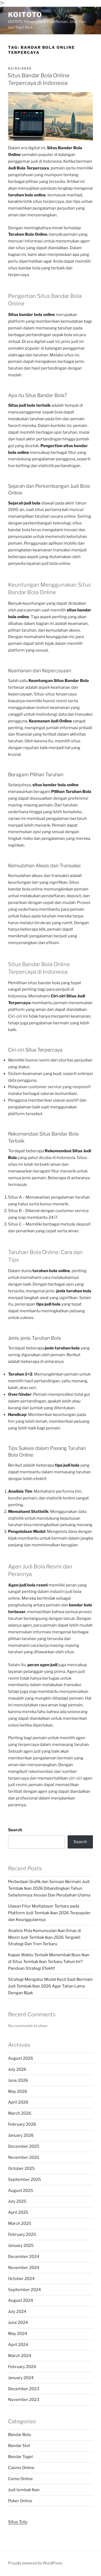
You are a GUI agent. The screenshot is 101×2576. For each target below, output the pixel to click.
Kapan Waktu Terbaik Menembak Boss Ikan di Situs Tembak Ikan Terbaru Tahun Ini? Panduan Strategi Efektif (49, 1962)
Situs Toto (18, 2522)
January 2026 (21, 2135)
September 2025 (25, 2180)
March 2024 (20, 2356)
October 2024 (21, 2279)
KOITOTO (25, 15)
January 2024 (21, 2378)
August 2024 (21, 2300)
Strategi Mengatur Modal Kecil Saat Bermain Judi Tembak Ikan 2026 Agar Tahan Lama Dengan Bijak (50, 1986)
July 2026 (17, 2069)
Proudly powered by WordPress (35, 2563)
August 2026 (21, 2058)
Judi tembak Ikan (24, 2490)
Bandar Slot (19, 2446)
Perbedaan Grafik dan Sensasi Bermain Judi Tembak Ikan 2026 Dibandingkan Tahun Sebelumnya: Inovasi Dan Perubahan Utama (49, 1888)
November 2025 (24, 2157)
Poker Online (20, 2501)
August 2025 (21, 2191)
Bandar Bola (19, 2435)
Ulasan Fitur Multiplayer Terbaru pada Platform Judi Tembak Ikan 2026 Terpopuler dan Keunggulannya (49, 1913)
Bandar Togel (20, 2457)
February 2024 (22, 2367)
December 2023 (24, 2389)
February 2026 (22, 2124)
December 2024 (24, 2257)
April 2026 (18, 2102)
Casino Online (21, 2468)
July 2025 (17, 2201)
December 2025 (24, 2146)
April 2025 (18, 2212)
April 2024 (18, 2345)
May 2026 (18, 2091)
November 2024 (24, 2268)
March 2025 (20, 2223)
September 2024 (25, 2290)
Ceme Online (20, 2479)
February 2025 (22, 2234)
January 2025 (21, 2246)
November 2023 (24, 2400)
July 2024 (17, 2312)
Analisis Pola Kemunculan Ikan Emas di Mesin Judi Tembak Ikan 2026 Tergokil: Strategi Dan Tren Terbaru (45, 1937)
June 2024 (18, 2323)
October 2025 (21, 2168)
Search (15, 1830)
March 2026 (20, 2113)
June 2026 (18, 2080)
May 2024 (18, 2334)
